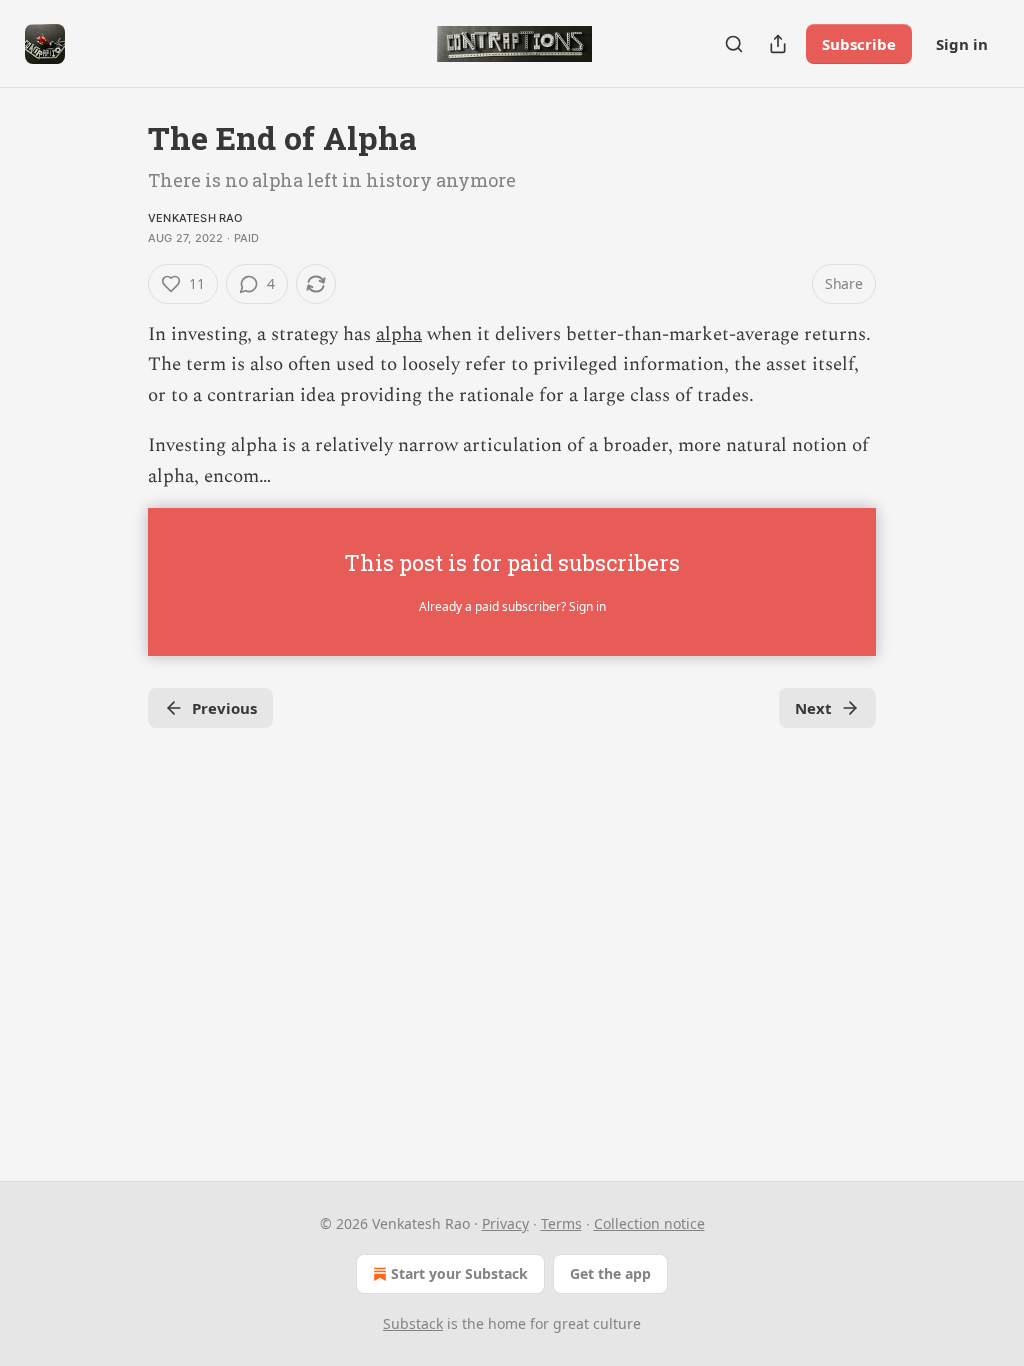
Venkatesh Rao (195, 218)
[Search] (734, 44)
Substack (413, 1323)
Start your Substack (459, 1273)
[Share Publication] (778, 44)
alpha (399, 334)
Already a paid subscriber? (512, 606)
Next (813, 708)
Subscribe (859, 44)
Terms (561, 1223)
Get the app (610, 1273)
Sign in (962, 44)
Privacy (505, 1223)
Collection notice (649, 1223)
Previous (224, 708)
